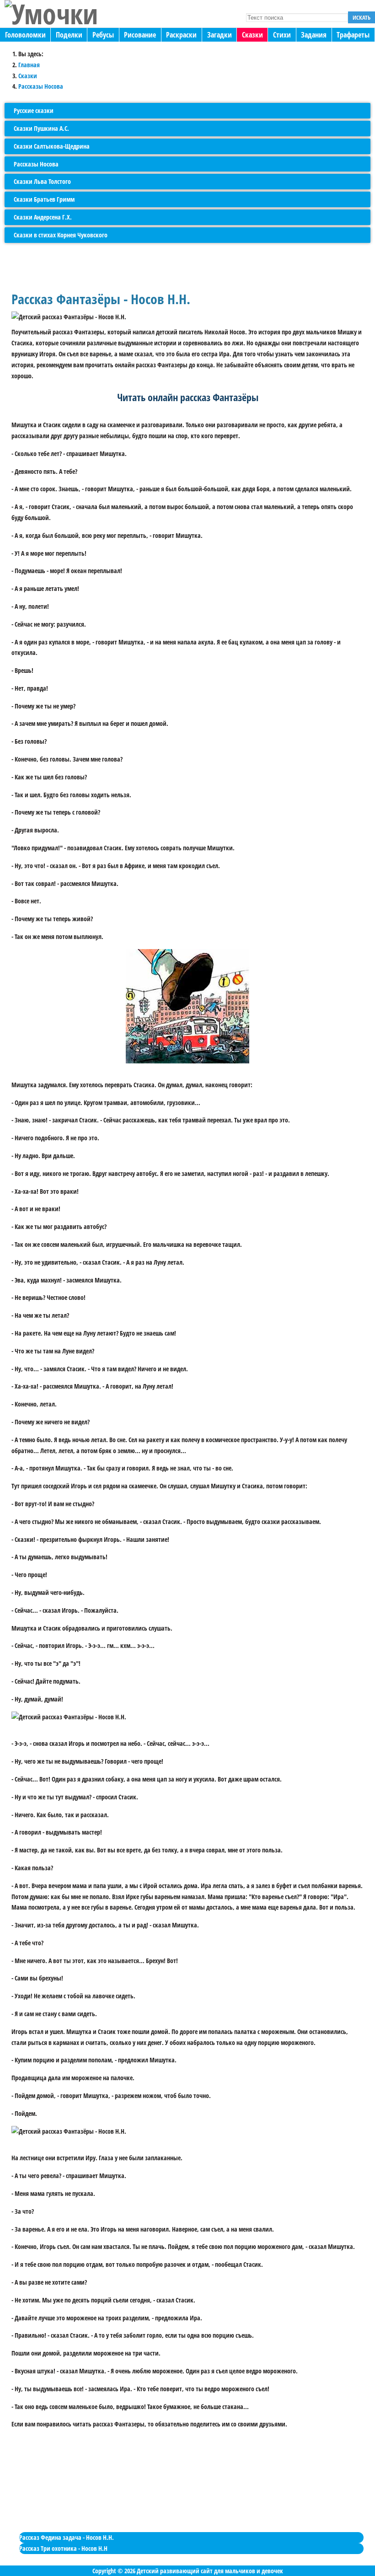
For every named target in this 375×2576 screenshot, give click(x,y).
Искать (362, 17)
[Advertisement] (183, 2491)
